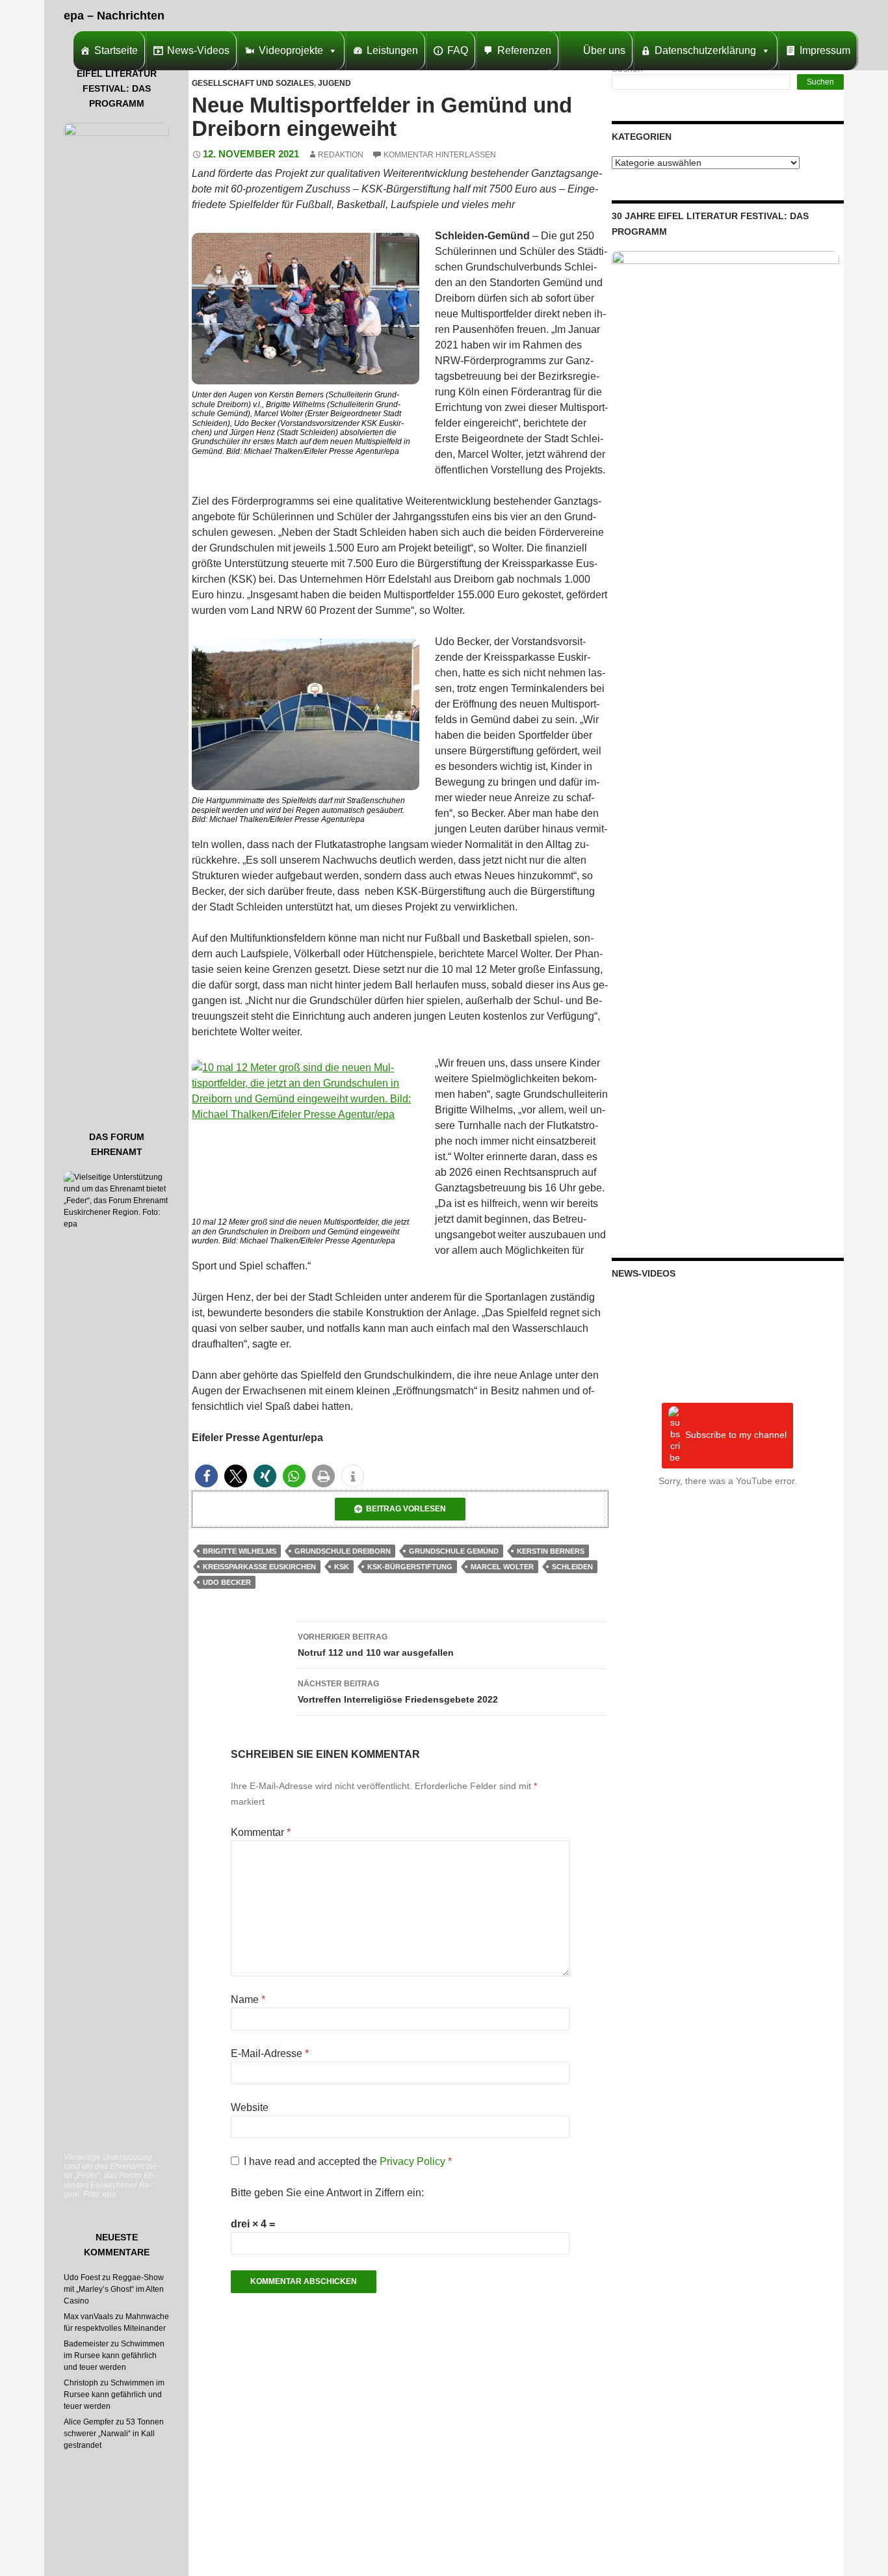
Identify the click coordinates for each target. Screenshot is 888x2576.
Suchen (820, 82)
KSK (342, 1567)
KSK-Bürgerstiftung (410, 1567)
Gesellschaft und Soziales (253, 83)
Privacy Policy (414, 2161)
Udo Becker (227, 1582)
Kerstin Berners (551, 1551)
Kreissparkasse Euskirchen (259, 1567)
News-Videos (198, 50)
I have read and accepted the (348, 2161)
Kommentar (261, 1832)
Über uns (604, 50)
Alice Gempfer (89, 2422)
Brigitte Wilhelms (240, 1551)
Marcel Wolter (502, 1567)
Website (250, 2107)
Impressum (825, 50)
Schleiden (572, 1567)
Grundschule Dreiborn (343, 1551)
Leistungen (392, 50)
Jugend (334, 83)
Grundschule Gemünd (454, 1551)
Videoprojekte (291, 50)
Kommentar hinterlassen (440, 155)
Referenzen (524, 50)
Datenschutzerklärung (705, 50)
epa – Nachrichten (114, 16)
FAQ (458, 50)
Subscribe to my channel (736, 1435)
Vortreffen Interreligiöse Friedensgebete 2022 (398, 1692)
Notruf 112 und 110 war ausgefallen (376, 1645)
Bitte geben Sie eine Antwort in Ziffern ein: (327, 2193)
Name (248, 1999)
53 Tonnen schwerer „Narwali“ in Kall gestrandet (114, 2434)
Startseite (116, 50)
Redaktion (341, 155)
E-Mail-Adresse (270, 2053)
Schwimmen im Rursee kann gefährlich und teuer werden (114, 2356)
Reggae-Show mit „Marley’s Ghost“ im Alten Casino (114, 2289)
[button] (206, 1476)
